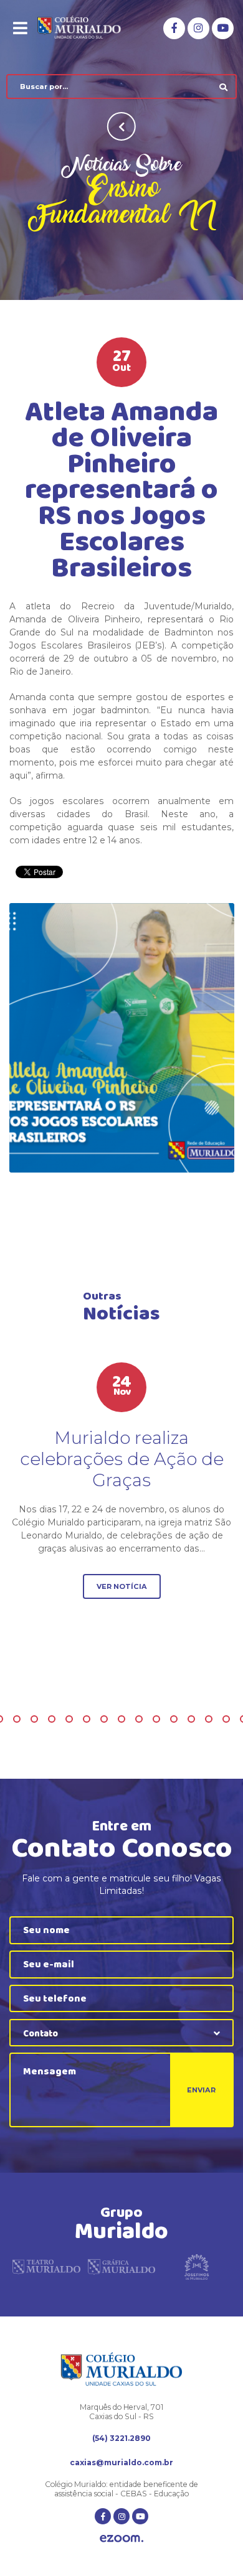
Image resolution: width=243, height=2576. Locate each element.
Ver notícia (122, 1586)
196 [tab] (121, 1719)
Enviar (201, 2090)
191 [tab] (34, 1719)
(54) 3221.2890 (121, 2438)
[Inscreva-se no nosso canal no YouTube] (223, 28)
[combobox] (121, 2033)
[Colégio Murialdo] (87, 28)
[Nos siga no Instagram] (198, 28)
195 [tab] (104, 1719)
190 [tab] (17, 1719)
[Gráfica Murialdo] (122, 2270)
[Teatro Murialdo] (46, 2270)
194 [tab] (87, 1719)
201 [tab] (209, 1719)
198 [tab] (156, 1719)
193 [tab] (69, 1719)
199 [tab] (174, 1719)
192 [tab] (52, 1719)
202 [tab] (226, 1719)
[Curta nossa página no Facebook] (174, 28)
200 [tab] (191, 1719)
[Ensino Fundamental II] (122, 1038)
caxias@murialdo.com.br (121, 2462)
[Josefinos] (197, 2270)
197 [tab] (139, 1719)
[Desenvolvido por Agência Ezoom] (121, 2540)
